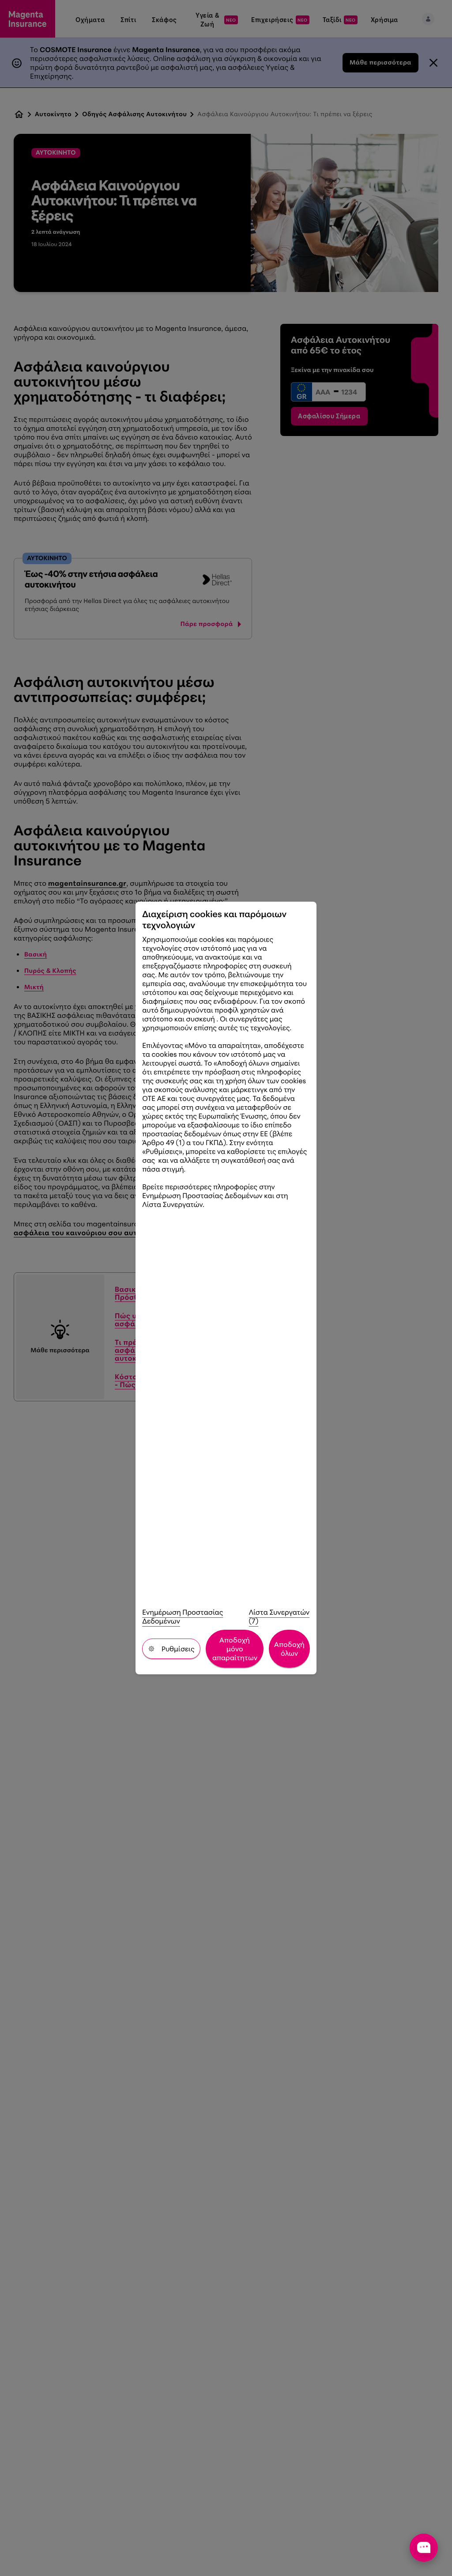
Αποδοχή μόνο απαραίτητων (235, 1649)
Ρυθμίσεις (178, 1649)
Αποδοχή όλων (289, 1649)
